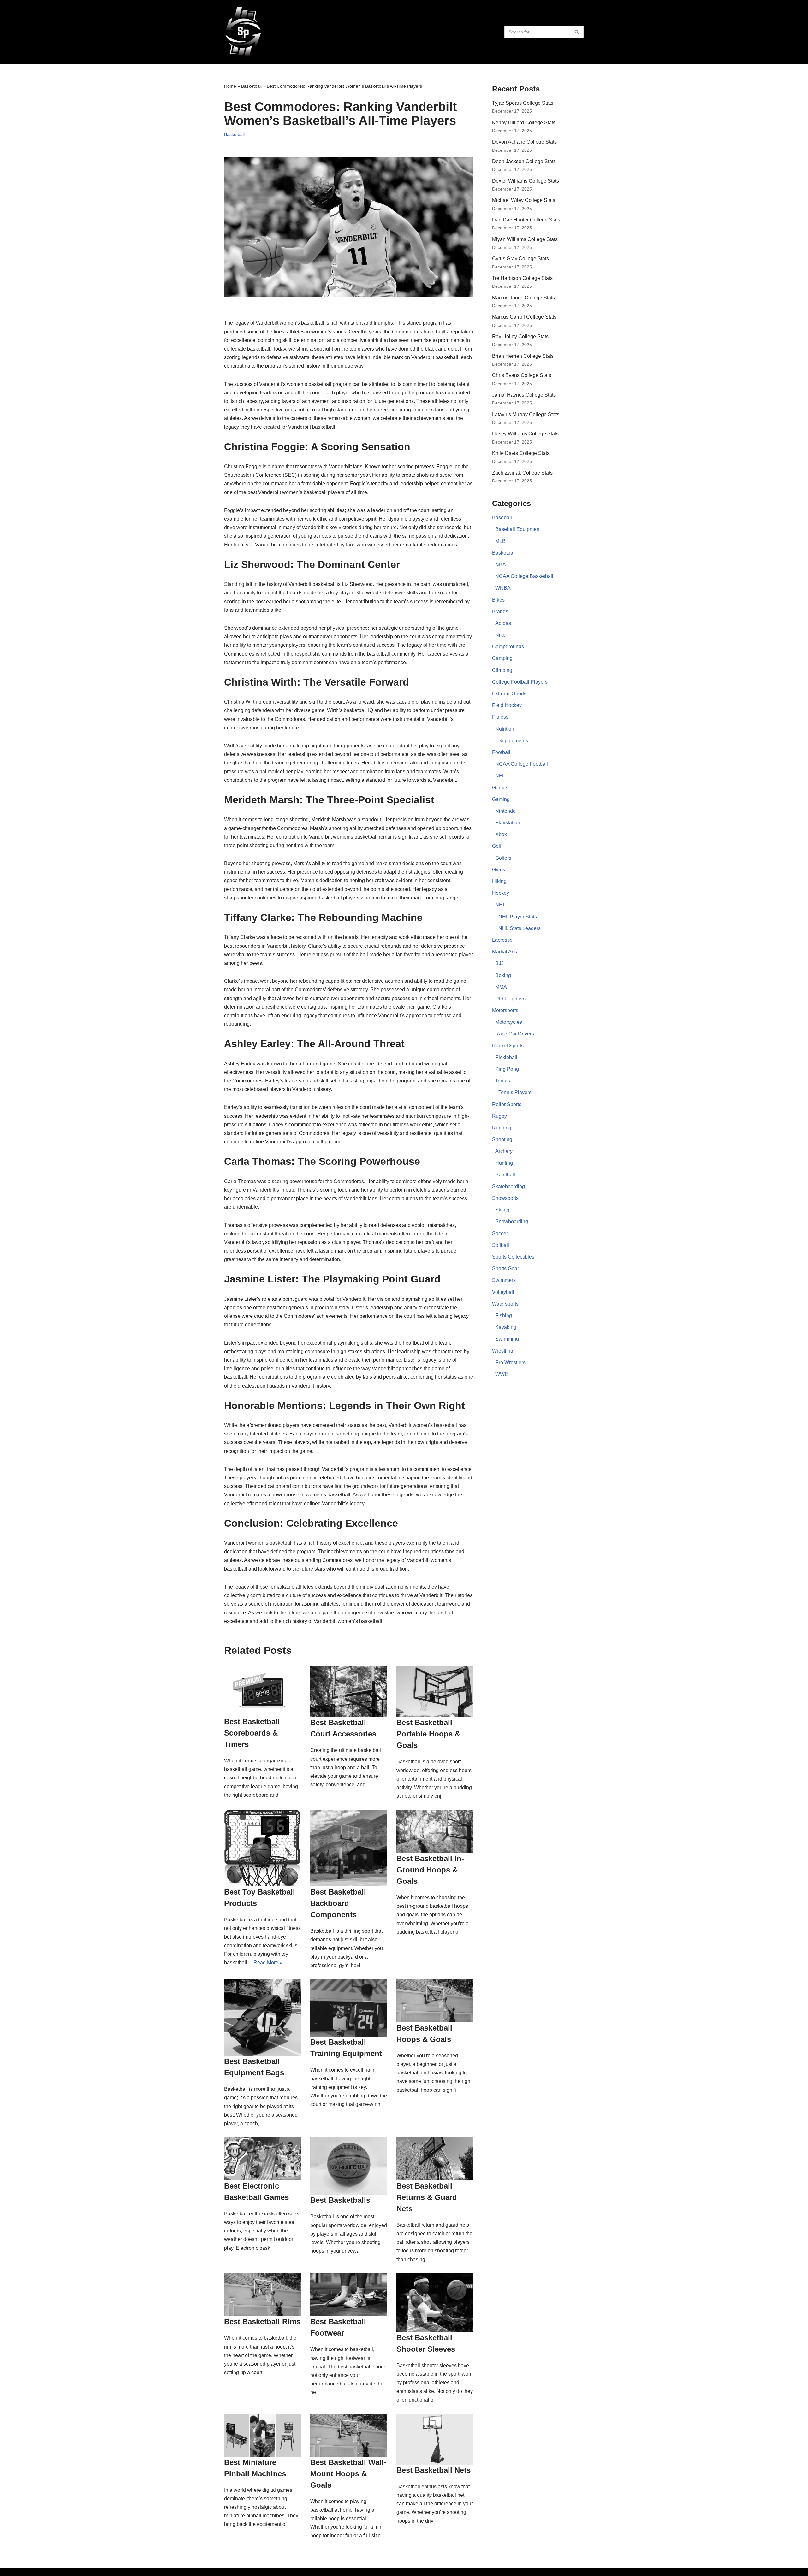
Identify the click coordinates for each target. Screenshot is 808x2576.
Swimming (507, 1339)
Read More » (268, 1963)
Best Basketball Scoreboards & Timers (252, 1733)
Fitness (500, 717)
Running (502, 1128)
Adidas (503, 623)
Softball (501, 1245)
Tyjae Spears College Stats (523, 103)
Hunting (504, 1163)
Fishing (504, 1315)
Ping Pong (507, 1069)
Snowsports (505, 1198)
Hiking (499, 881)
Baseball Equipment (518, 529)
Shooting (502, 1139)
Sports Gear (505, 1268)
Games (500, 788)
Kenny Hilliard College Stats (524, 123)
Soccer (500, 1233)
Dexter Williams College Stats (526, 181)
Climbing (502, 670)
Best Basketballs (340, 2200)
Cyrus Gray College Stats (520, 259)
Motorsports (505, 1010)
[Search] (577, 32)
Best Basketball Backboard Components (338, 1903)
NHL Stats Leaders (520, 928)
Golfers (503, 858)
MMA (501, 987)
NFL (500, 776)
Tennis (503, 1081)
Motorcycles (509, 1022)
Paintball (505, 1175)
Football (501, 752)
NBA (501, 565)
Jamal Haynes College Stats (524, 395)
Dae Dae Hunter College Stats (526, 220)
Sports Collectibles (513, 1257)
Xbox (501, 834)
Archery (504, 1151)
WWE (502, 1374)
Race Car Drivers (515, 1034)
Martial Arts (505, 952)
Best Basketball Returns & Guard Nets (427, 2197)
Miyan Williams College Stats (525, 239)
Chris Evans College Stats (522, 375)
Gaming (501, 799)
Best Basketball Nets (434, 2470)
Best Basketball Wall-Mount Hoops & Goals (348, 2474)
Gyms (499, 870)
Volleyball (503, 1292)
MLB (500, 541)
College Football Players (520, 682)
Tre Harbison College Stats (522, 278)
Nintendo (505, 811)
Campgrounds (508, 647)
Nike (500, 635)
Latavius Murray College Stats (526, 414)
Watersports (505, 1304)
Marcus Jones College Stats (523, 298)
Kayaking (506, 1327)
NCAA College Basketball (524, 576)
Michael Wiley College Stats (524, 200)
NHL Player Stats (518, 917)
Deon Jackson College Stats (524, 161)
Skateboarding (508, 1186)
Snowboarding (512, 1221)
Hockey (501, 893)
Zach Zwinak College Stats (522, 473)
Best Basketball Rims (262, 2322)
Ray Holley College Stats (520, 336)
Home (230, 86)
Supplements (513, 741)
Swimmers (504, 1280)
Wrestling (503, 1351)
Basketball (251, 86)
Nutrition (505, 729)
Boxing (503, 975)
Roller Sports (507, 1104)
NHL (500, 905)
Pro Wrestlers (510, 1362)
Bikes (498, 600)
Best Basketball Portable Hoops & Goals (428, 1734)
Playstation (508, 823)
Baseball (502, 518)
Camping (502, 658)
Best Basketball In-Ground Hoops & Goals (430, 1870)
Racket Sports (508, 1046)
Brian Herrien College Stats (523, 356)
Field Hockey (507, 705)
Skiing (502, 1210)
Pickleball (506, 1057)
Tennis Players (515, 1092)
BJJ (499, 963)
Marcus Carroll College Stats (524, 317)
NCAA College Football (522, 764)
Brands (500, 612)
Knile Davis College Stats (521, 453)
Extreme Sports (509, 694)
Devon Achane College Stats (524, 142)
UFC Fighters (510, 999)
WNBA (503, 588)
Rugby (499, 1116)
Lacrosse (502, 940)
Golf (497, 846)
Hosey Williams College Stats (525, 434)
